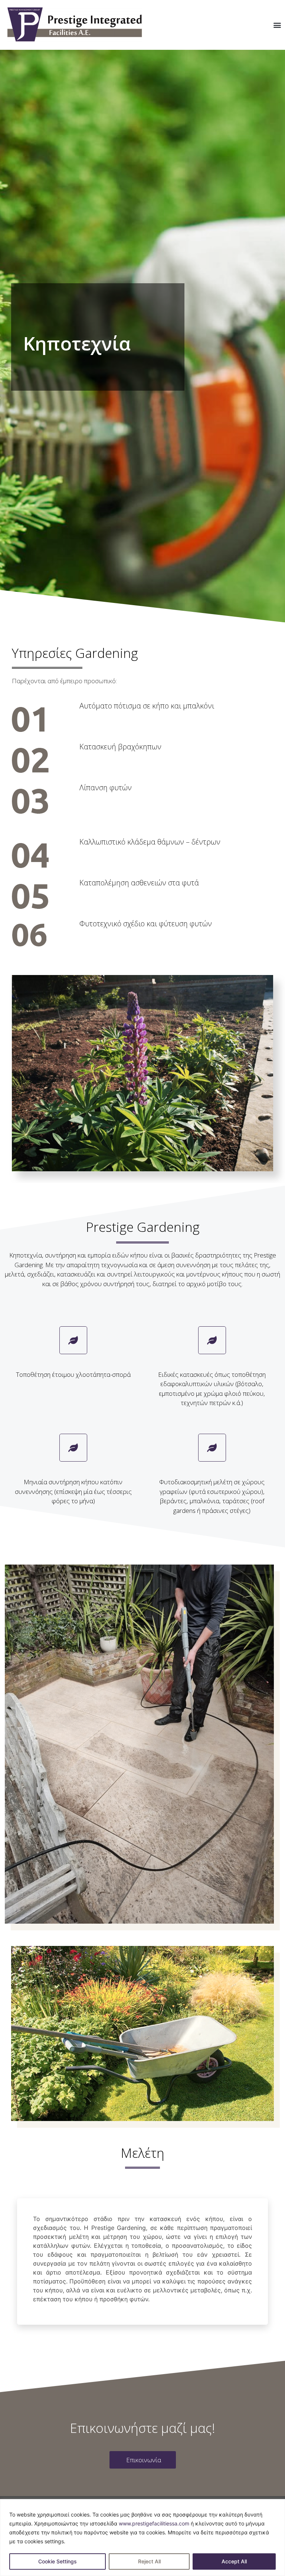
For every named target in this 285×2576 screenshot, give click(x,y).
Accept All (234, 2561)
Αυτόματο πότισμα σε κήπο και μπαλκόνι (147, 706)
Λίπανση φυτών (106, 787)
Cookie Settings (58, 2561)
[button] (277, 25)
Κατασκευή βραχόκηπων (120, 747)
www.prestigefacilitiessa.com (154, 2523)
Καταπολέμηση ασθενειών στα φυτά (139, 883)
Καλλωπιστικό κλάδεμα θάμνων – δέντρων (150, 842)
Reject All (149, 2561)
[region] (142, 2538)
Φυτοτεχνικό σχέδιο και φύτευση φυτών (146, 924)
